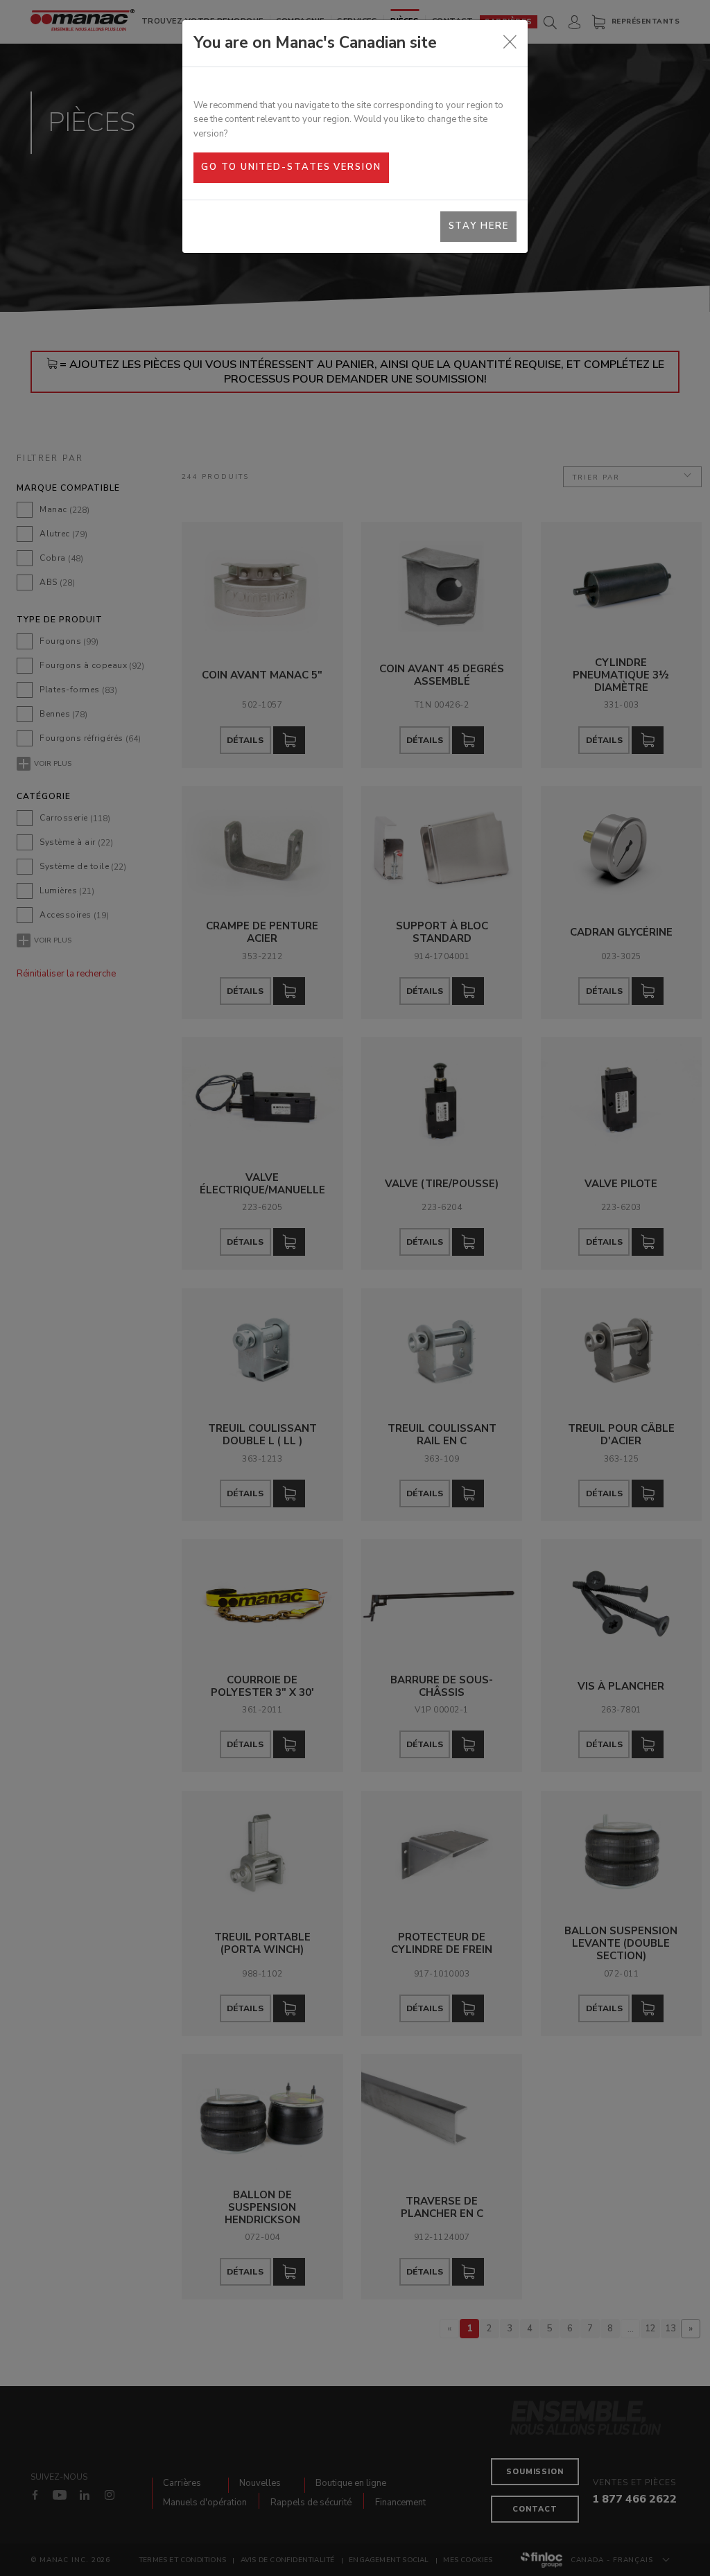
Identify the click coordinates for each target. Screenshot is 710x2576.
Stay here (479, 226)
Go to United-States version (291, 167)
